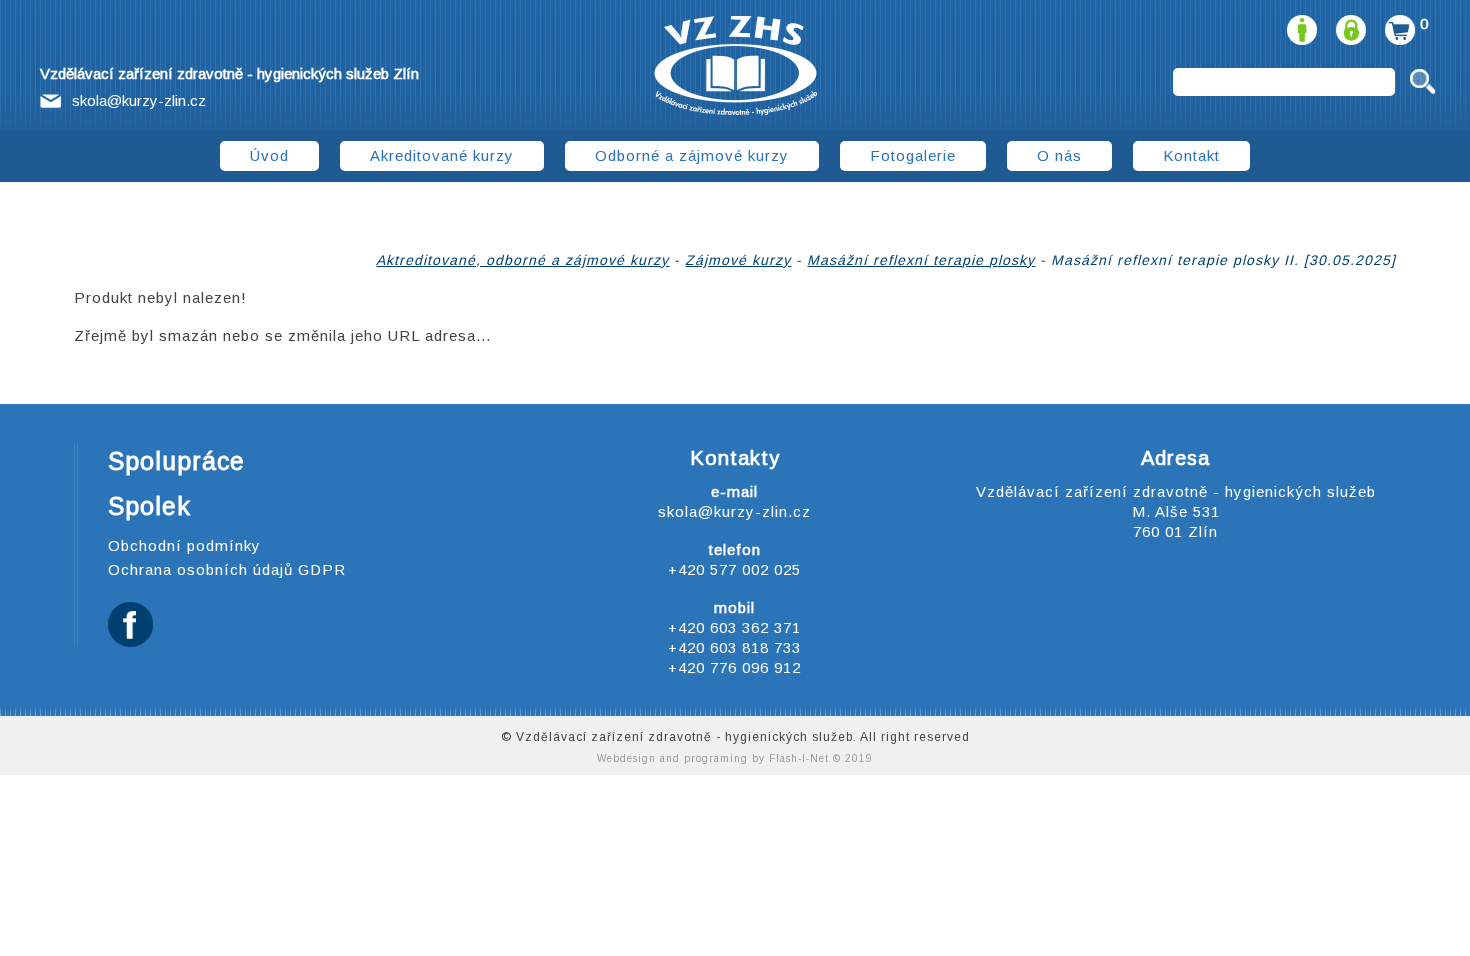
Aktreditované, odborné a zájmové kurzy (522, 260)
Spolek (149, 506)
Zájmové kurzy (738, 260)
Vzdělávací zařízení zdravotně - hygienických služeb (735, 66)
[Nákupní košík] (1397, 23)
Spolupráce (176, 461)
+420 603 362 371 (734, 627)
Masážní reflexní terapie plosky (921, 260)
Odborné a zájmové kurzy (692, 155)
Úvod (269, 155)
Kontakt (1191, 155)
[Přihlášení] (1348, 23)
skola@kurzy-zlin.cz (139, 100)
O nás (1059, 155)
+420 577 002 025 (734, 569)
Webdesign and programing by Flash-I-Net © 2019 (735, 758)
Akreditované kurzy (442, 155)
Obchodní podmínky (184, 545)
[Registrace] (1299, 23)
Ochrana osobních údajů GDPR (227, 569)
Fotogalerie (913, 155)
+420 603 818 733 (734, 647)
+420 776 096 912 (734, 667)
